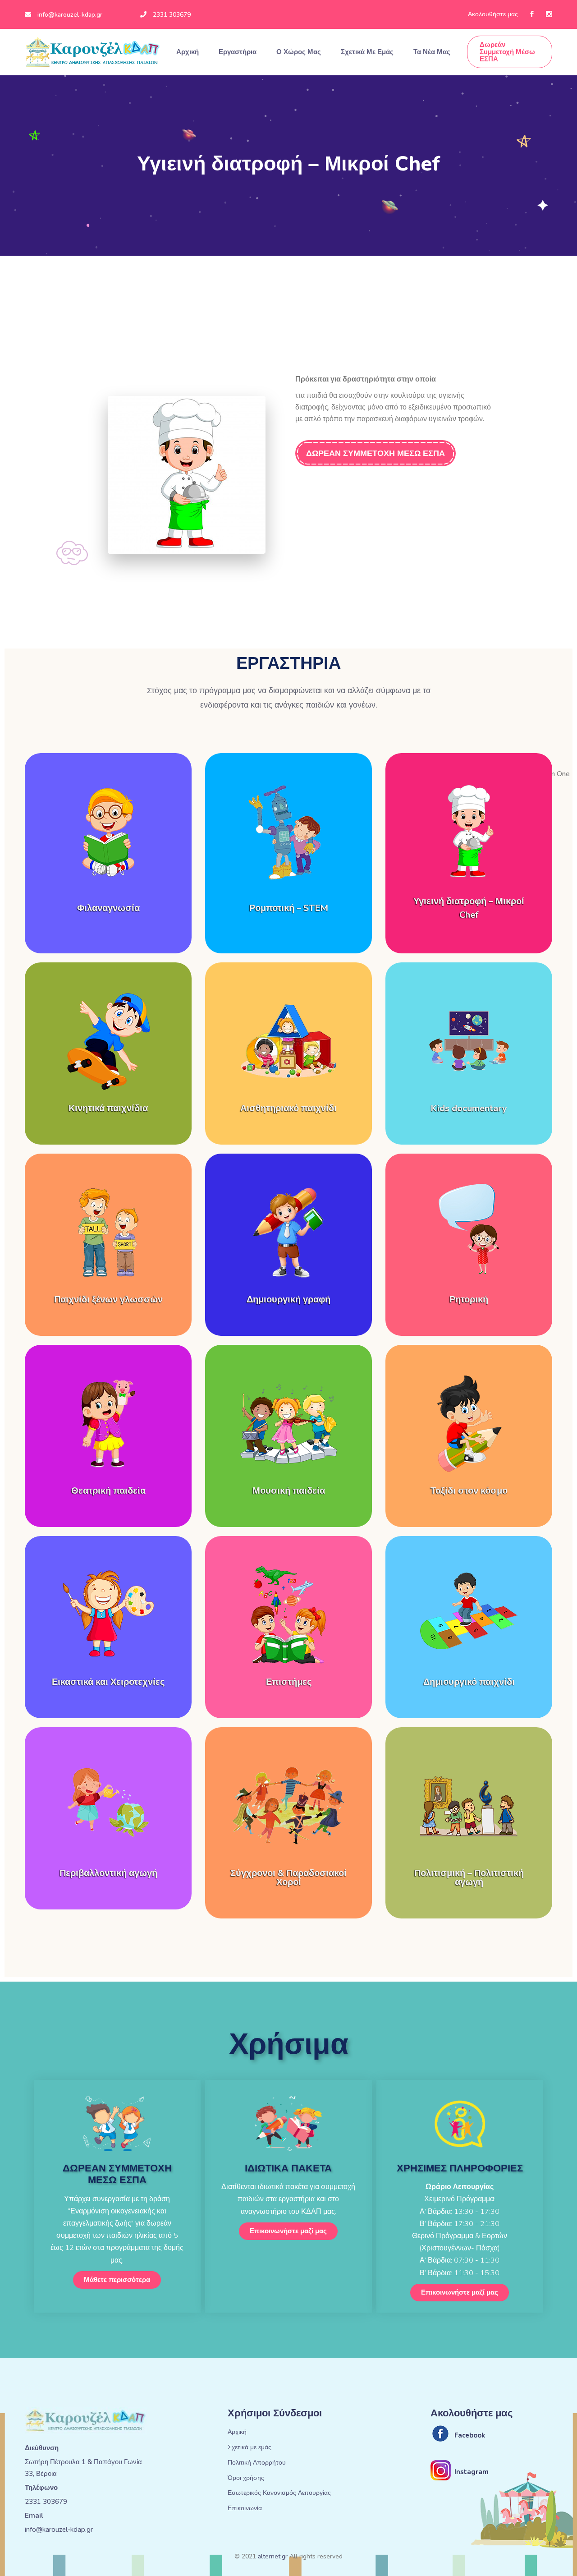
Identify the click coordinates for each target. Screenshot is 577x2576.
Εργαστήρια (238, 52)
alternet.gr (273, 2556)
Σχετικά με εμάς (368, 52)
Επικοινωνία (245, 2509)
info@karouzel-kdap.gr (70, 15)
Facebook (470, 2435)
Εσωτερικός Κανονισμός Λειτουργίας (279, 2493)
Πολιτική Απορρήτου (257, 2463)
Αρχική (188, 52)
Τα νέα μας (433, 52)
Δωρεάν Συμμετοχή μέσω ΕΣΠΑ (507, 52)
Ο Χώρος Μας (300, 52)
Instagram (472, 2472)
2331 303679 (172, 15)
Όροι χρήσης (246, 2478)
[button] (117, 2280)
